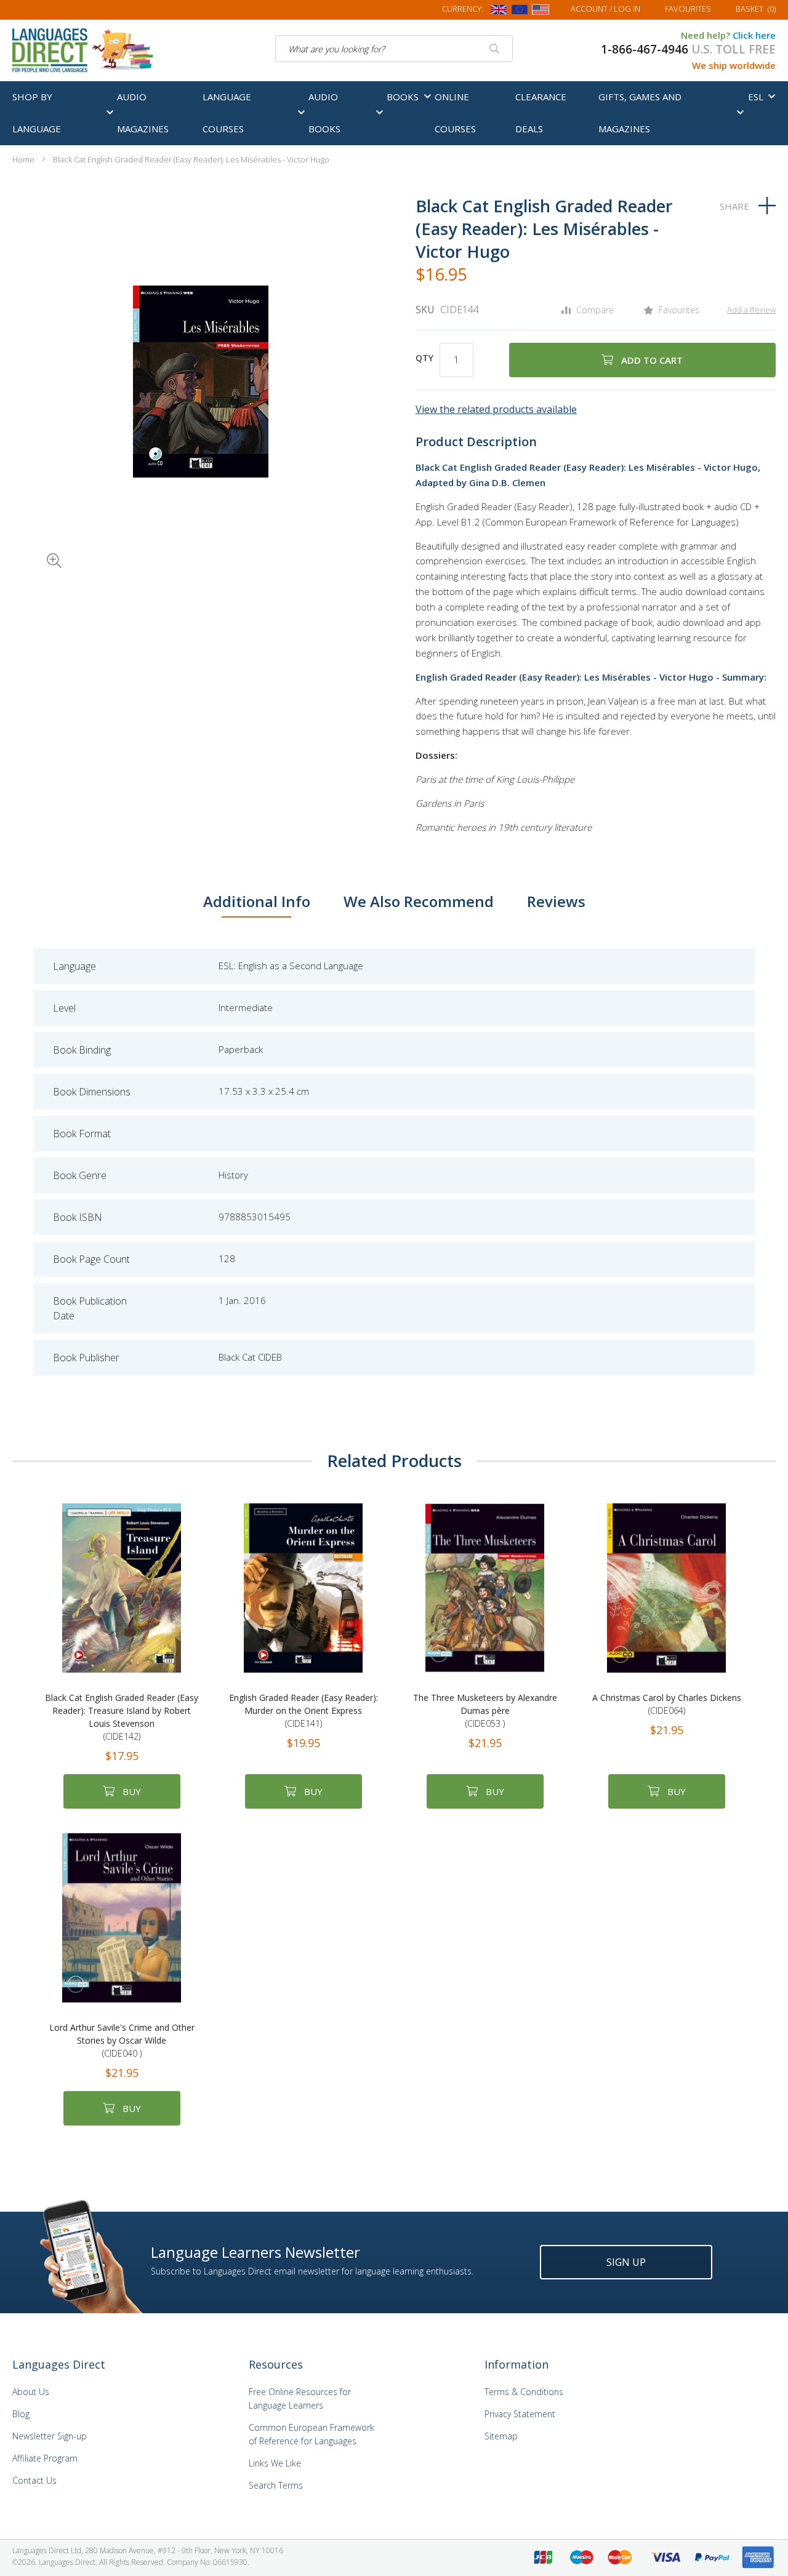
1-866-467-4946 (645, 49)
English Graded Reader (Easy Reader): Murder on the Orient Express (304, 1710)
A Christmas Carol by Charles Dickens (667, 1704)
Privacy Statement (520, 2414)
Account (605, 9)
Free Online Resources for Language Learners (300, 2398)
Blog (21, 2414)
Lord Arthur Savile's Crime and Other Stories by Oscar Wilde (122, 2040)
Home (23, 159)
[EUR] (520, 12)
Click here (754, 35)
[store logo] (84, 49)
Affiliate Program (45, 2458)
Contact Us (34, 2480)
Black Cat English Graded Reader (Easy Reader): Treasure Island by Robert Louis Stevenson (122, 1717)
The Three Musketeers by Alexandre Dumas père (485, 1710)
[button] (37, 543)
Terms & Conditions (524, 2392)
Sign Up (626, 2262)
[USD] (541, 12)
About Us (31, 2392)
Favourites (688, 9)
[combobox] (394, 49)
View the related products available (496, 409)
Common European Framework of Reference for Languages (312, 2434)
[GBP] (499, 12)
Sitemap (501, 2436)
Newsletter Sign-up (50, 2436)
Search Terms (276, 2485)
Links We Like (275, 2463)
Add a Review (751, 310)
